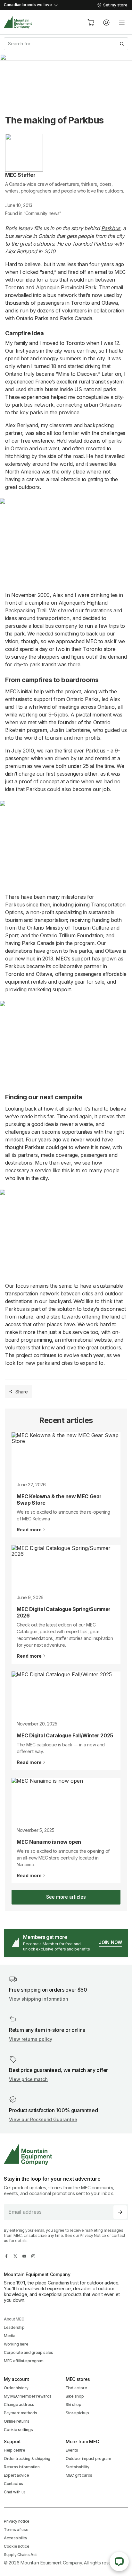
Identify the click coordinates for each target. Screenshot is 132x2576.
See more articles (66, 1897)
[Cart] (91, 23)
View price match (28, 2079)
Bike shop (75, 2396)
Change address (19, 2405)
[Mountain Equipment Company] (66, 2154)
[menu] (122, 23)
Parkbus (111, 228)
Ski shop (74, 2405)
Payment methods (21, 2413)
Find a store (76, 2388)
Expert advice (16, 2475)
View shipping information (39, 1999)
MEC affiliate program (24, 2361)
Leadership (14, 2327)
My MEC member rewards (28, 2396)
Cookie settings (18, 2430)
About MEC (14, 2319)
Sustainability (78, 2467)
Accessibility (15, 2538)
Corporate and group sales (29, 2352)
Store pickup (77, 2413)
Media (10, 2336)
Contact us (13, 2484)
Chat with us (15, 2492)
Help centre (15, 2450)
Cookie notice (16, 2546)
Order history (16, 2388)
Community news (42, 213)
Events (72, 2450)
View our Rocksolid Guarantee (43, 2119)
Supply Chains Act (20, 2555)
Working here (16, 2344)
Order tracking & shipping (27, 2459)
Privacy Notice (93, 2235)
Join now (110, 1942)
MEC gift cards (79, 2475)
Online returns (17, 2421)
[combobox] (66, 44)
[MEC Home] (18, 22)
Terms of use (16, 2530)
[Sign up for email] (120, 2212)
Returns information (22, 2467)
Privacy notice (17, 2521)
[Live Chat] (119, 2562)
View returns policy (31, 2039)
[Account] (106, 23)
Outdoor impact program (88, 2459)
